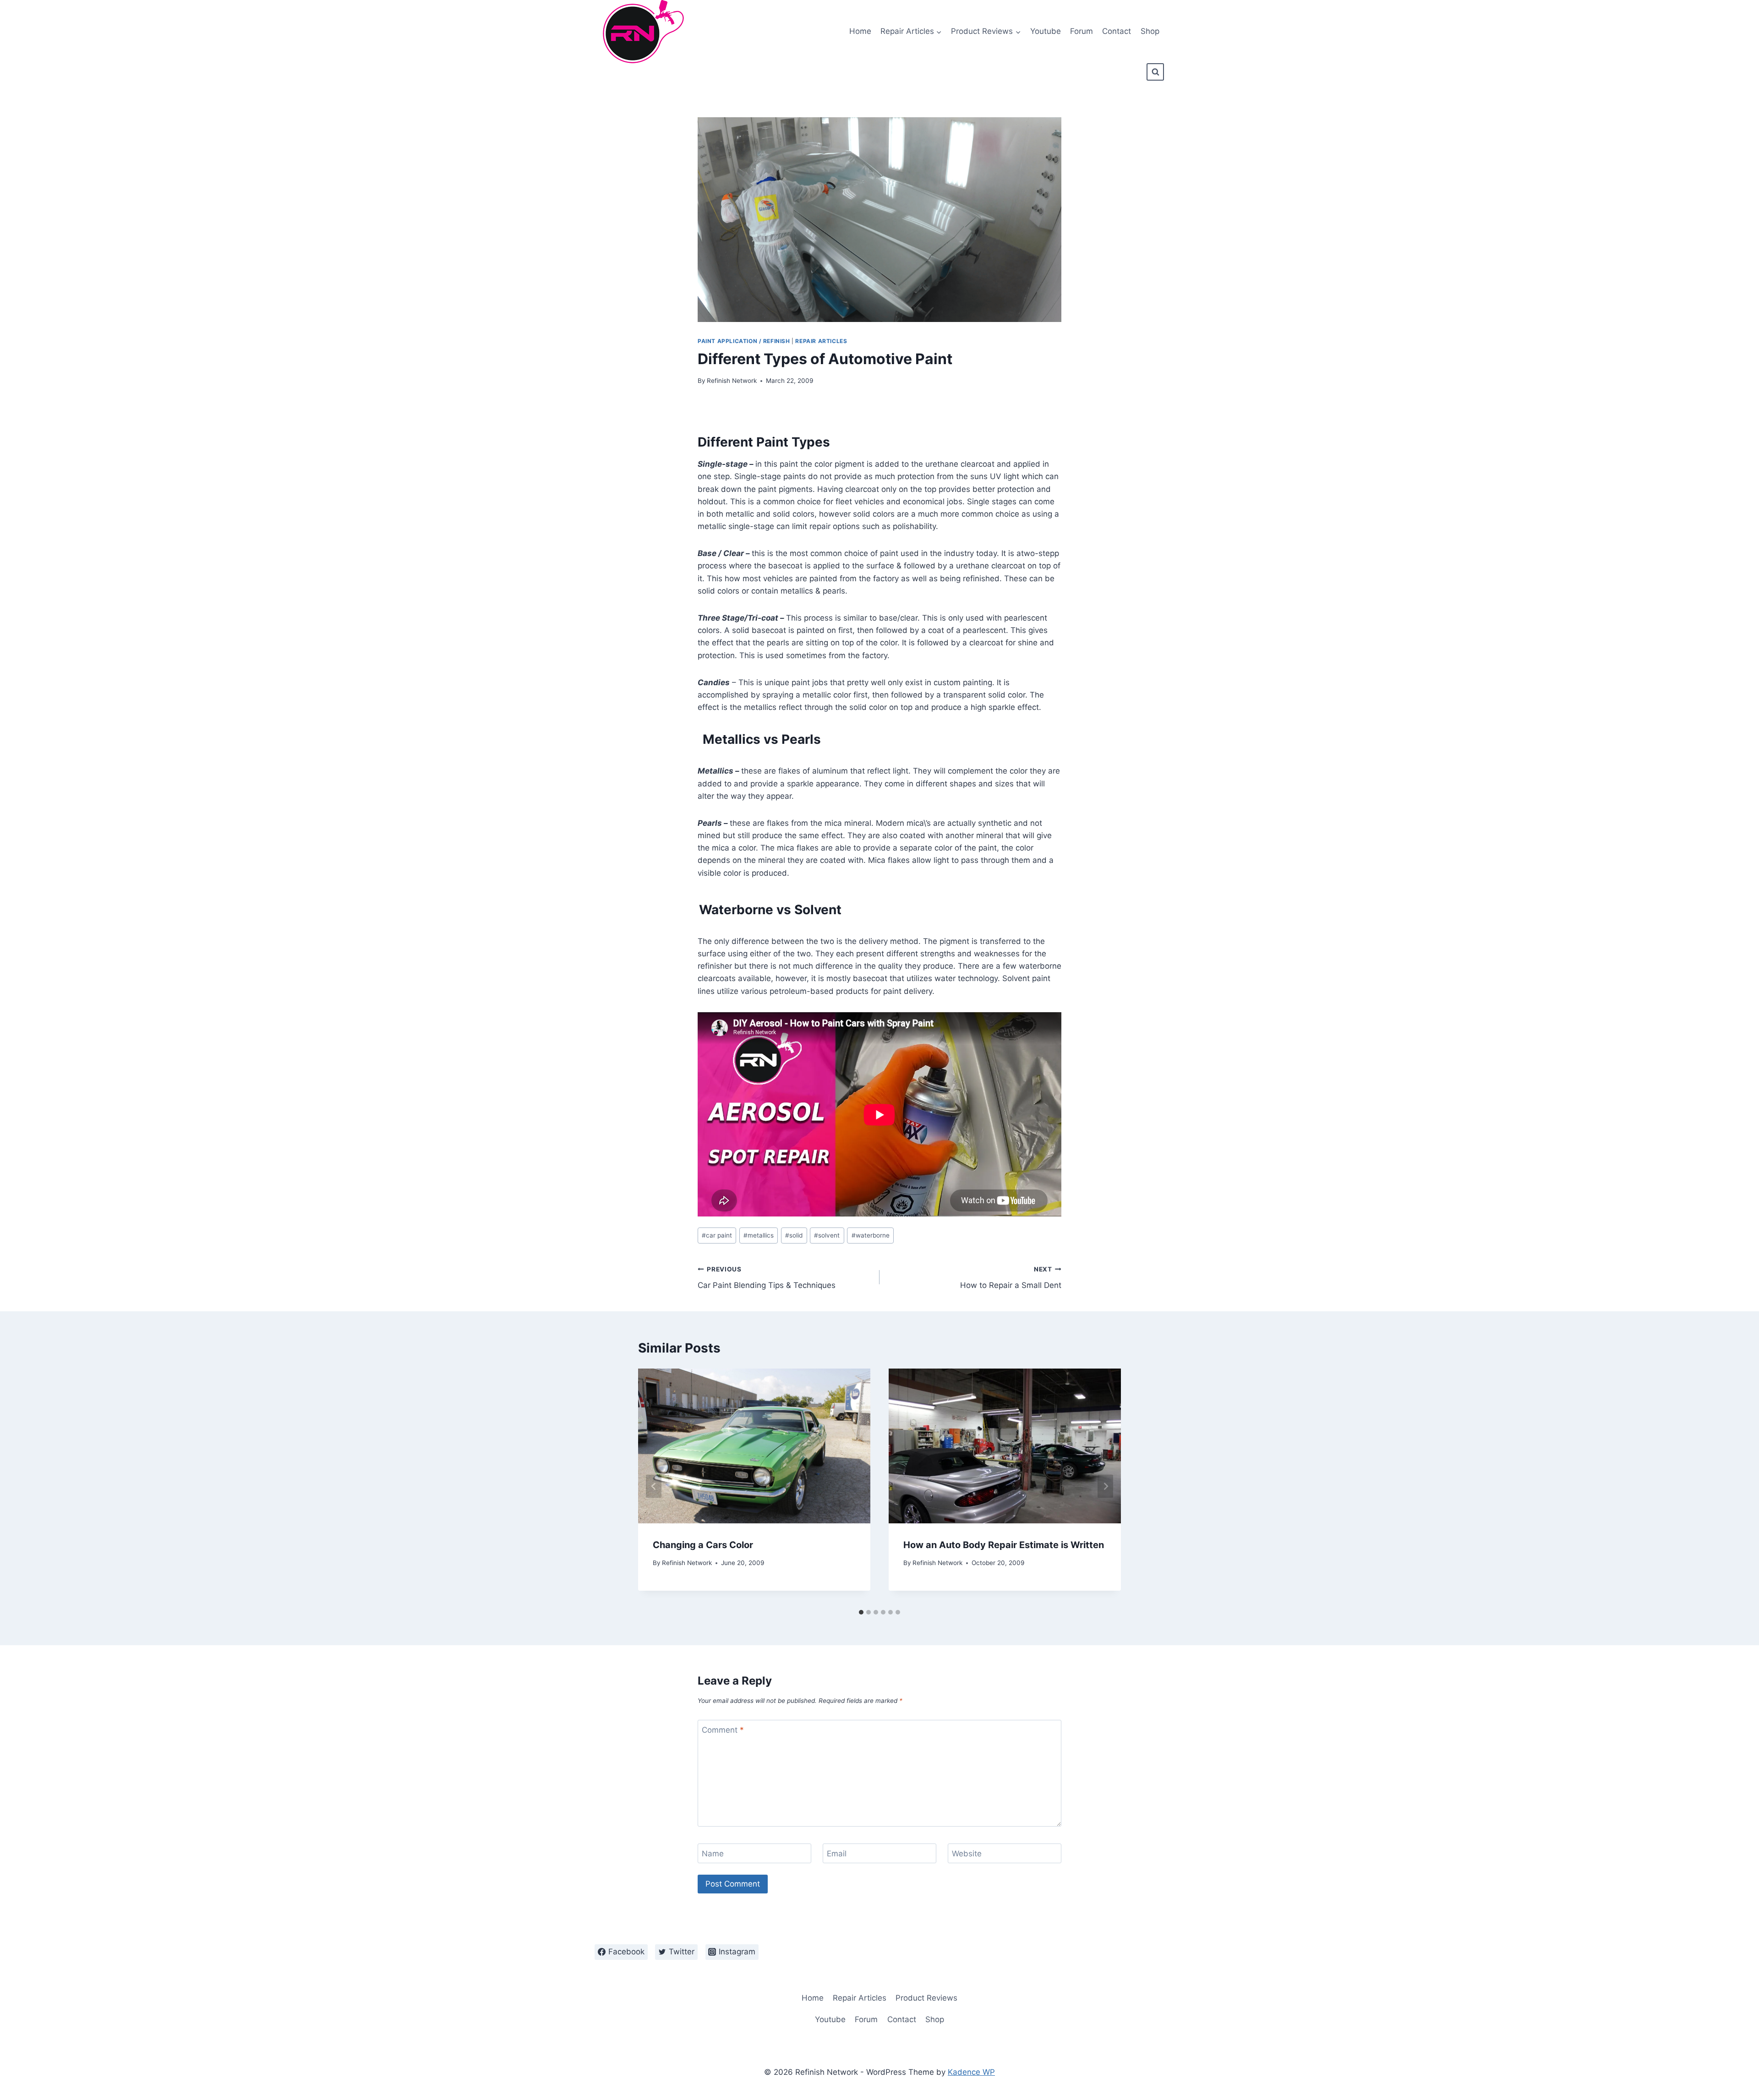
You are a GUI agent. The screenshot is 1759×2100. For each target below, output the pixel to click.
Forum (1082, 31)
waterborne (871, 1235)
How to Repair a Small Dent (1011, 1278)
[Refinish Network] (641, 32)
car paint (717, 1235)
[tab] (861, 1612)
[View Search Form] (1155, 72)
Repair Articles (821, 341)
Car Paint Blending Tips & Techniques (767, 1278)
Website (967, 1854)
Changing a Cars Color (703, 1545)
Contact (1117, 31)
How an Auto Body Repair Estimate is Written (1004, 1545)
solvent (827, 1235)
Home (860, 31)
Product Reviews (926, 1998)
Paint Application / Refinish (744, 341)
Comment (723, 1730)
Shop (1150, 31)
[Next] (1105, 1486)
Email (837, 1854)
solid (794, 1235)
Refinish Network (732, 381)
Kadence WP (971, 2072)
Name (713, 1854)
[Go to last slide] (654, 1486)
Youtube (1046, 31)
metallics (759, 1235)
